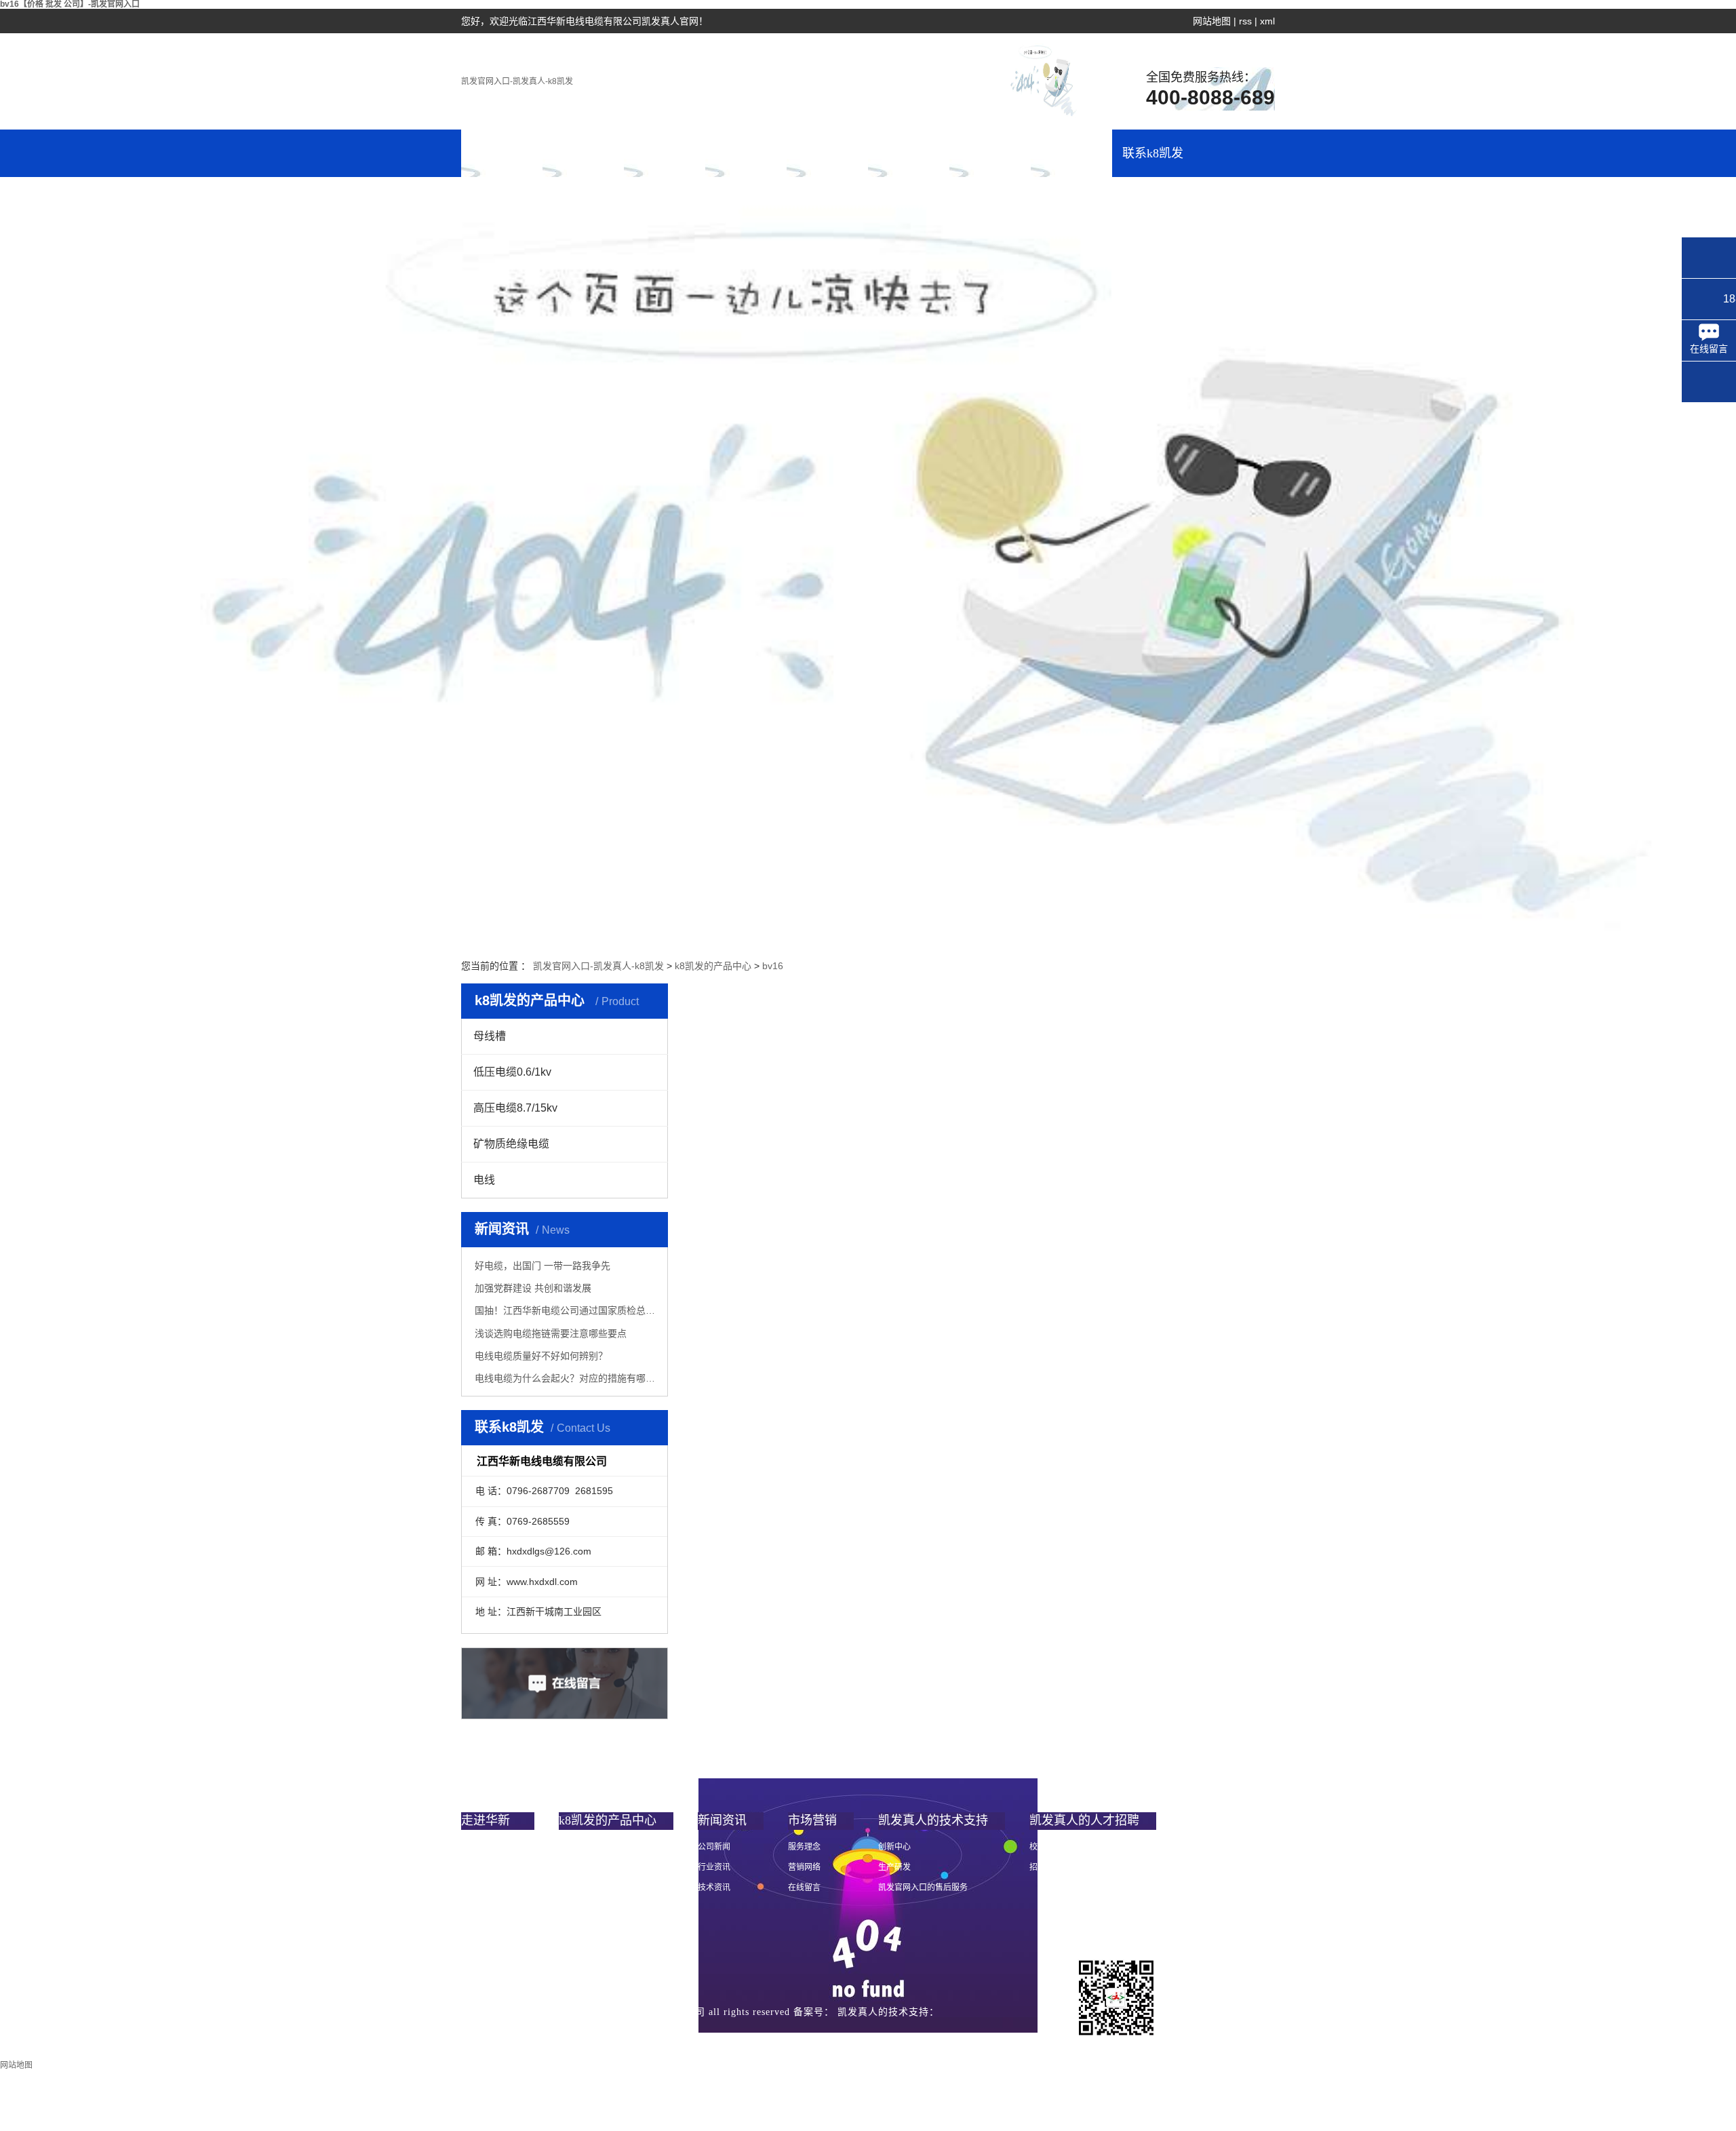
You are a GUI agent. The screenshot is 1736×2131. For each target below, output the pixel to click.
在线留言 (804, 1888)
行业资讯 (714, 1867)
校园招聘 (1046, 1847)
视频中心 (477, 1928)
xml (1267, 21)
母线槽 (490, 1036)
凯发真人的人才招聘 (1071, 162)
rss (1245, 21)
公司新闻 (714, 1847)
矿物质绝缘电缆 (511, 1144)
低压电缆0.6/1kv (512, 1072)
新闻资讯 (746, 153)
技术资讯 (714, 1888)
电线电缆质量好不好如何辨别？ (541, 1356)
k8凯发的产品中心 (665, 162)
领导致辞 (477, 1867)
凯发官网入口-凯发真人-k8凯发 (517, 81)
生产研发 (894, 1867)
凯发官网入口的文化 (498, 1888)
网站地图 (1212, 21)
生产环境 (477, 1949)
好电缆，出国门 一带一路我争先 (542, 1266)
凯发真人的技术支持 (990, 162)
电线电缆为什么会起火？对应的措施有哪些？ (566, 1378)
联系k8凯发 (1153, 153)
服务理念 (804, 1847)
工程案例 (909, 153)
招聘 (1038, 1867)
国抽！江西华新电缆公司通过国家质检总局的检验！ (566, 1310)
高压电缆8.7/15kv (515, 1108)
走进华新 (583, 153)
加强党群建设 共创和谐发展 (533, 1288)
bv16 (773, 966)
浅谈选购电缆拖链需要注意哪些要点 (551, 1333)
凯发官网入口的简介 (498, 1847)
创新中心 (894, 1847)
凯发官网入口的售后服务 (923, 1888)
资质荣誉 (477, 1908)
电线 (484, 1180)
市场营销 (827, 153)
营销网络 (804, 1867)
